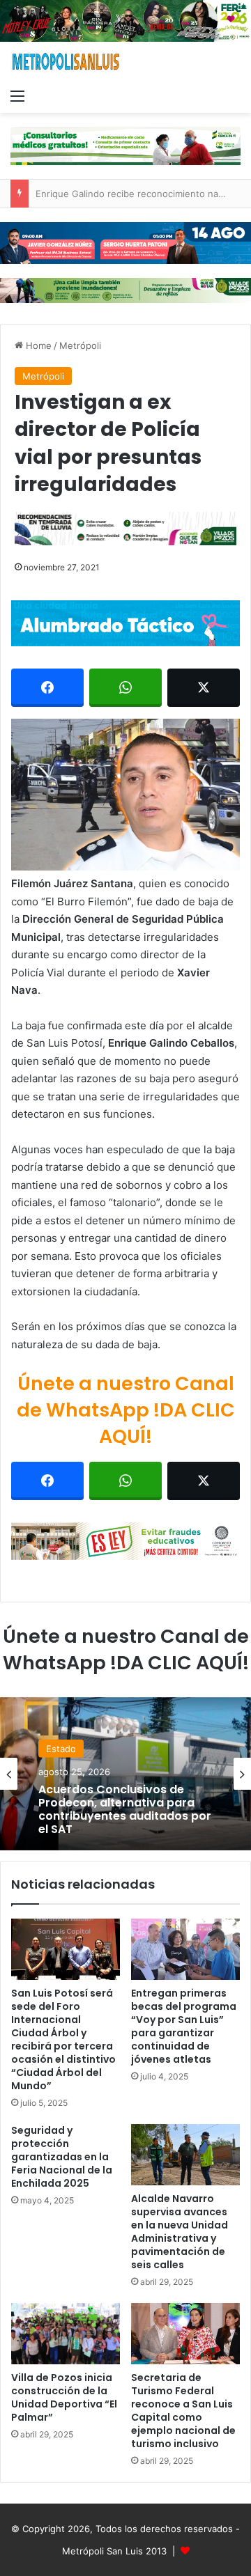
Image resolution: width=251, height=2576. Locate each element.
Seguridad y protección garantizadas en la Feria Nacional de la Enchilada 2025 (62, 2157)
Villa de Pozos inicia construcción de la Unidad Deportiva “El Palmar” (64, 2397)
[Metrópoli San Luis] (66, 62)
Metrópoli (80, 345)
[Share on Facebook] (47, 688)
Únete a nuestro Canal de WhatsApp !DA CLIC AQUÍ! (126, 1410)
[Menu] (17, 95)
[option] (125, 1774)
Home (37, 345)
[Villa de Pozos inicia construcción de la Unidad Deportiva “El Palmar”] (66, 2334)
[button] (125, 795)
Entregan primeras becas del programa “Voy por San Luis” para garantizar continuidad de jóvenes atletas (184, 2026)
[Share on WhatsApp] (125, 688)
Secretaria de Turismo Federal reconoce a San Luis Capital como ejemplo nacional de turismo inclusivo (183, 2411)
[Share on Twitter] (204, 688)
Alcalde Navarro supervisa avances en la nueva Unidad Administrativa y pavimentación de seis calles (180, 2232)
